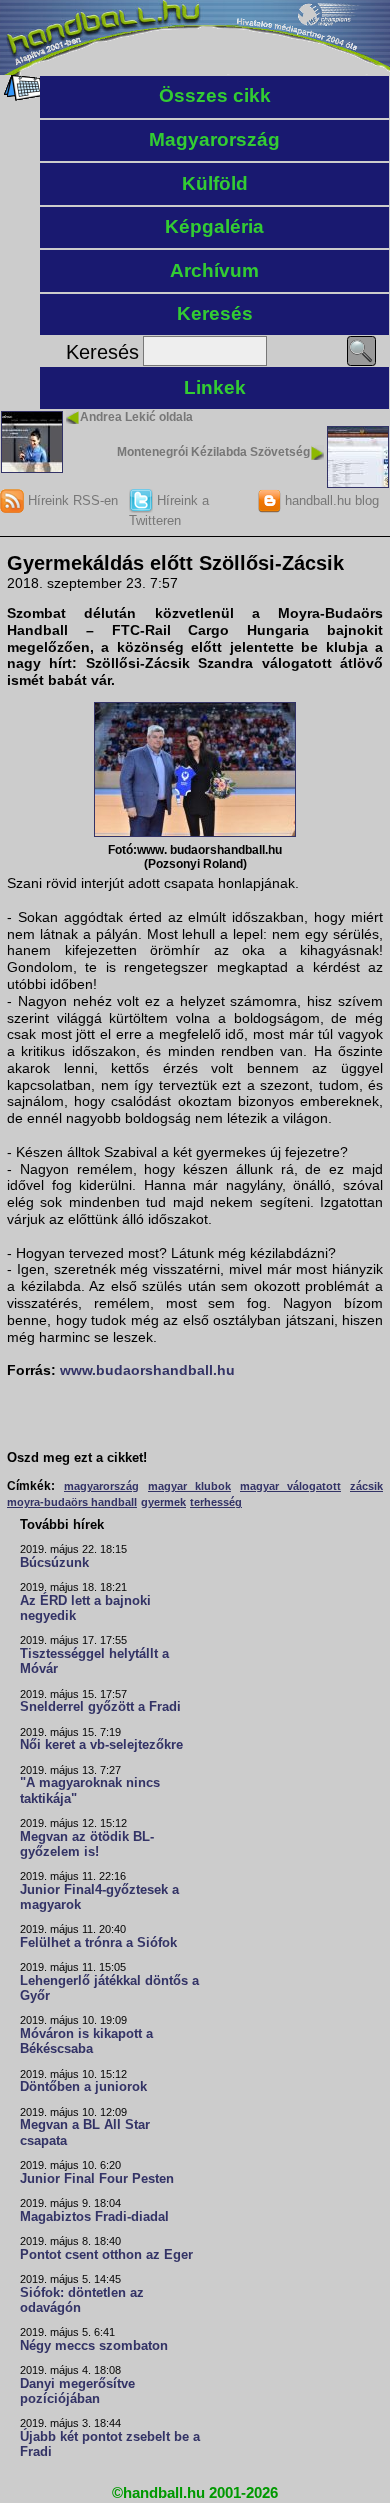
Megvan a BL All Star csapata (85, 2132)
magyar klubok (189, 1486)
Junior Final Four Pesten (97, 2179)
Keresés (215, 313)
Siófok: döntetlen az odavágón (82, 2300)
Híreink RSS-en (71, 500)
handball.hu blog (330, 500)
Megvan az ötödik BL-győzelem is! (87, 1844)
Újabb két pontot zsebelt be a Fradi (110, 2444)
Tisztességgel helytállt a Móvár (94, 1661)
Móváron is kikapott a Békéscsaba (86, 2041)
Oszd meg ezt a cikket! (77, 1458)
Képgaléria (214, 226)
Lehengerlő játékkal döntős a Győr (109, 1988)
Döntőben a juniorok (83, 2087)
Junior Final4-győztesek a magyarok (99, 1897)
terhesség (216, 1502)
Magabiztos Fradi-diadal (94, 2217)
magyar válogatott (290, 1486)
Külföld (215, 183)
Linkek (215, 387)
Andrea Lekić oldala (136, 417)
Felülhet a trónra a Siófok (98, 1943)
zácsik (366, 1486)
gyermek (163, 1502)
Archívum (214, 270)
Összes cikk (215, 95)
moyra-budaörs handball (72, 1502)
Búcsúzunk (54, 1563)
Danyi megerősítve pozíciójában (77, 2391)
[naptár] (22, 96)
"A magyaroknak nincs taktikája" (90, 1790)
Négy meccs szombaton (94, 2346)
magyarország (101, 1486)
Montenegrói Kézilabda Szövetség (213, 452)
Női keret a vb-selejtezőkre (101, 1745)
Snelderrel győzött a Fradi (100, 1707)
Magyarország (214, 139)
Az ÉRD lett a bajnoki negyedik (85, 1608)
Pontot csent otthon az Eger (106, 2255)
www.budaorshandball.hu (147, 1370)
